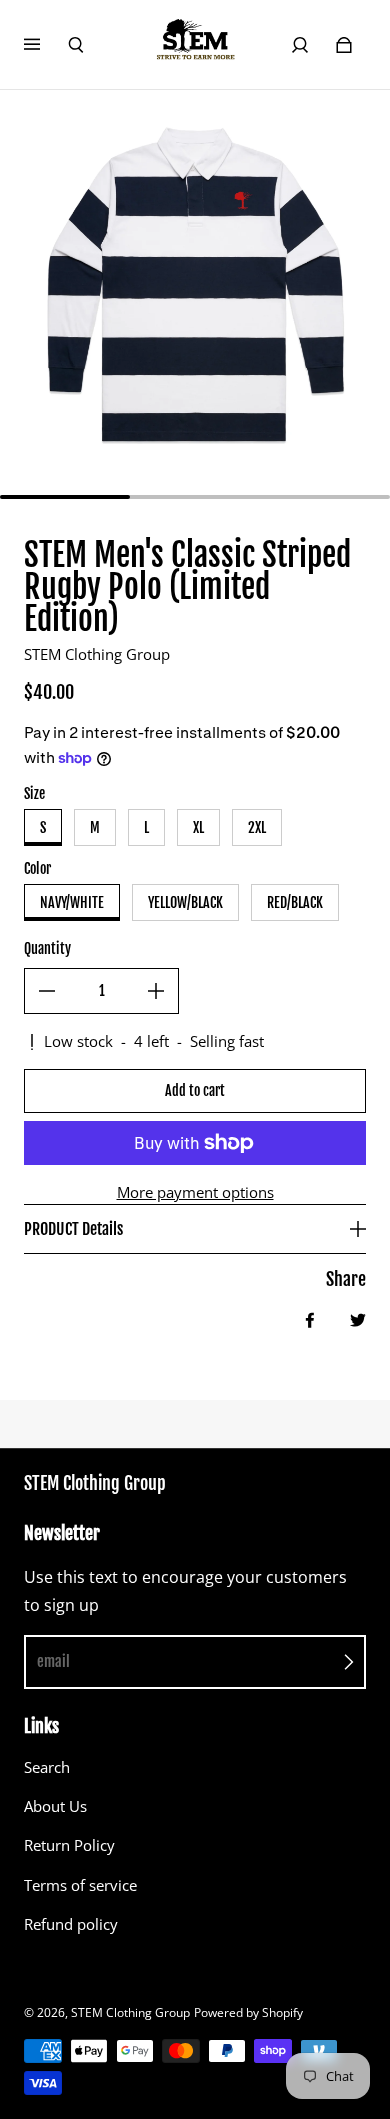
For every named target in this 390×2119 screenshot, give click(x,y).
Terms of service (80, 1885)
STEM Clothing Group (130, 2012)
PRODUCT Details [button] (73, 1229)
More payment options (195, 1192)
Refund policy (71, 1924)
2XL (257, 827)
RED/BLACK (295, 902)
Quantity (47, 948)
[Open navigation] (46, 45)
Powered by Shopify (248, 2012)
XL (198, 827)
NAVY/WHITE (72, 902)
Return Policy (69, 1845)
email (53, 1661)
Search (47, 1767)
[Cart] (344, 45)
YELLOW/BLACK (185, 902)
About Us (55, 1806)
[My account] (300, 45)
